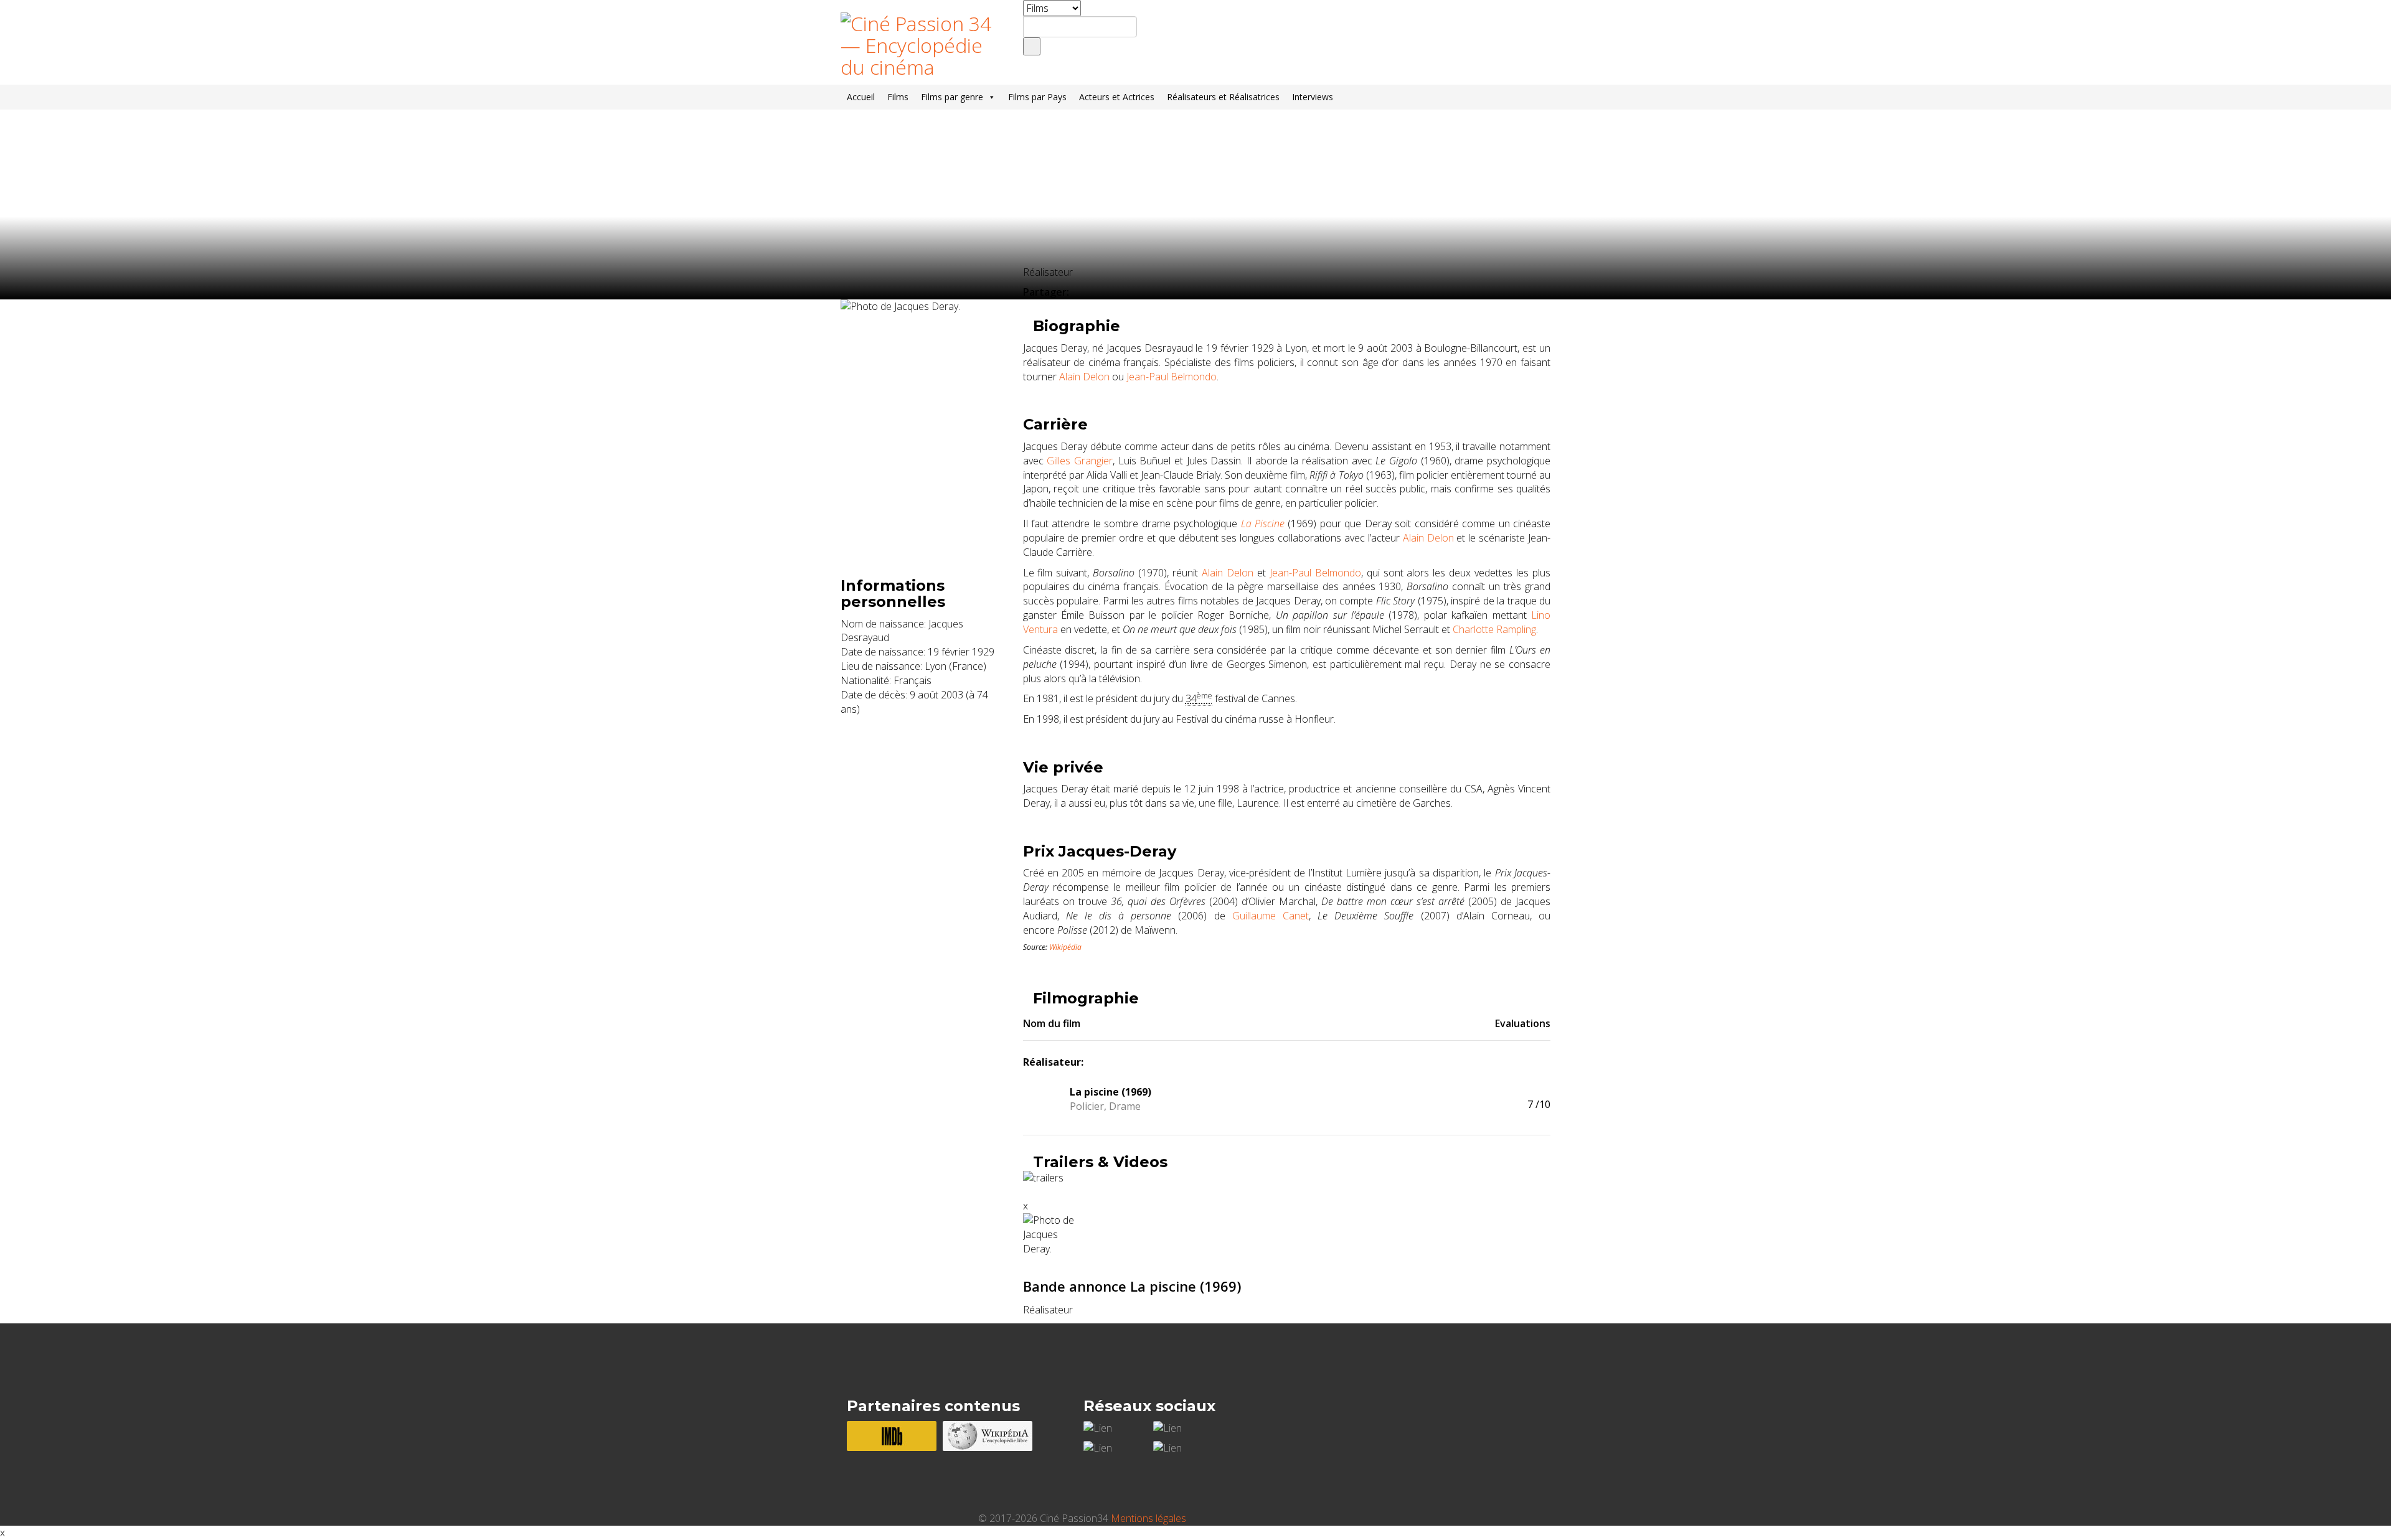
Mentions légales (1148, 1518)
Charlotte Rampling (1494, 629)
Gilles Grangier (1080, 461)
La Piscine (1263, 524)
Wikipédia (1065, 947)
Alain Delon (1084, 377)
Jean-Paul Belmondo (1172, 377)
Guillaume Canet (1271, 916)
